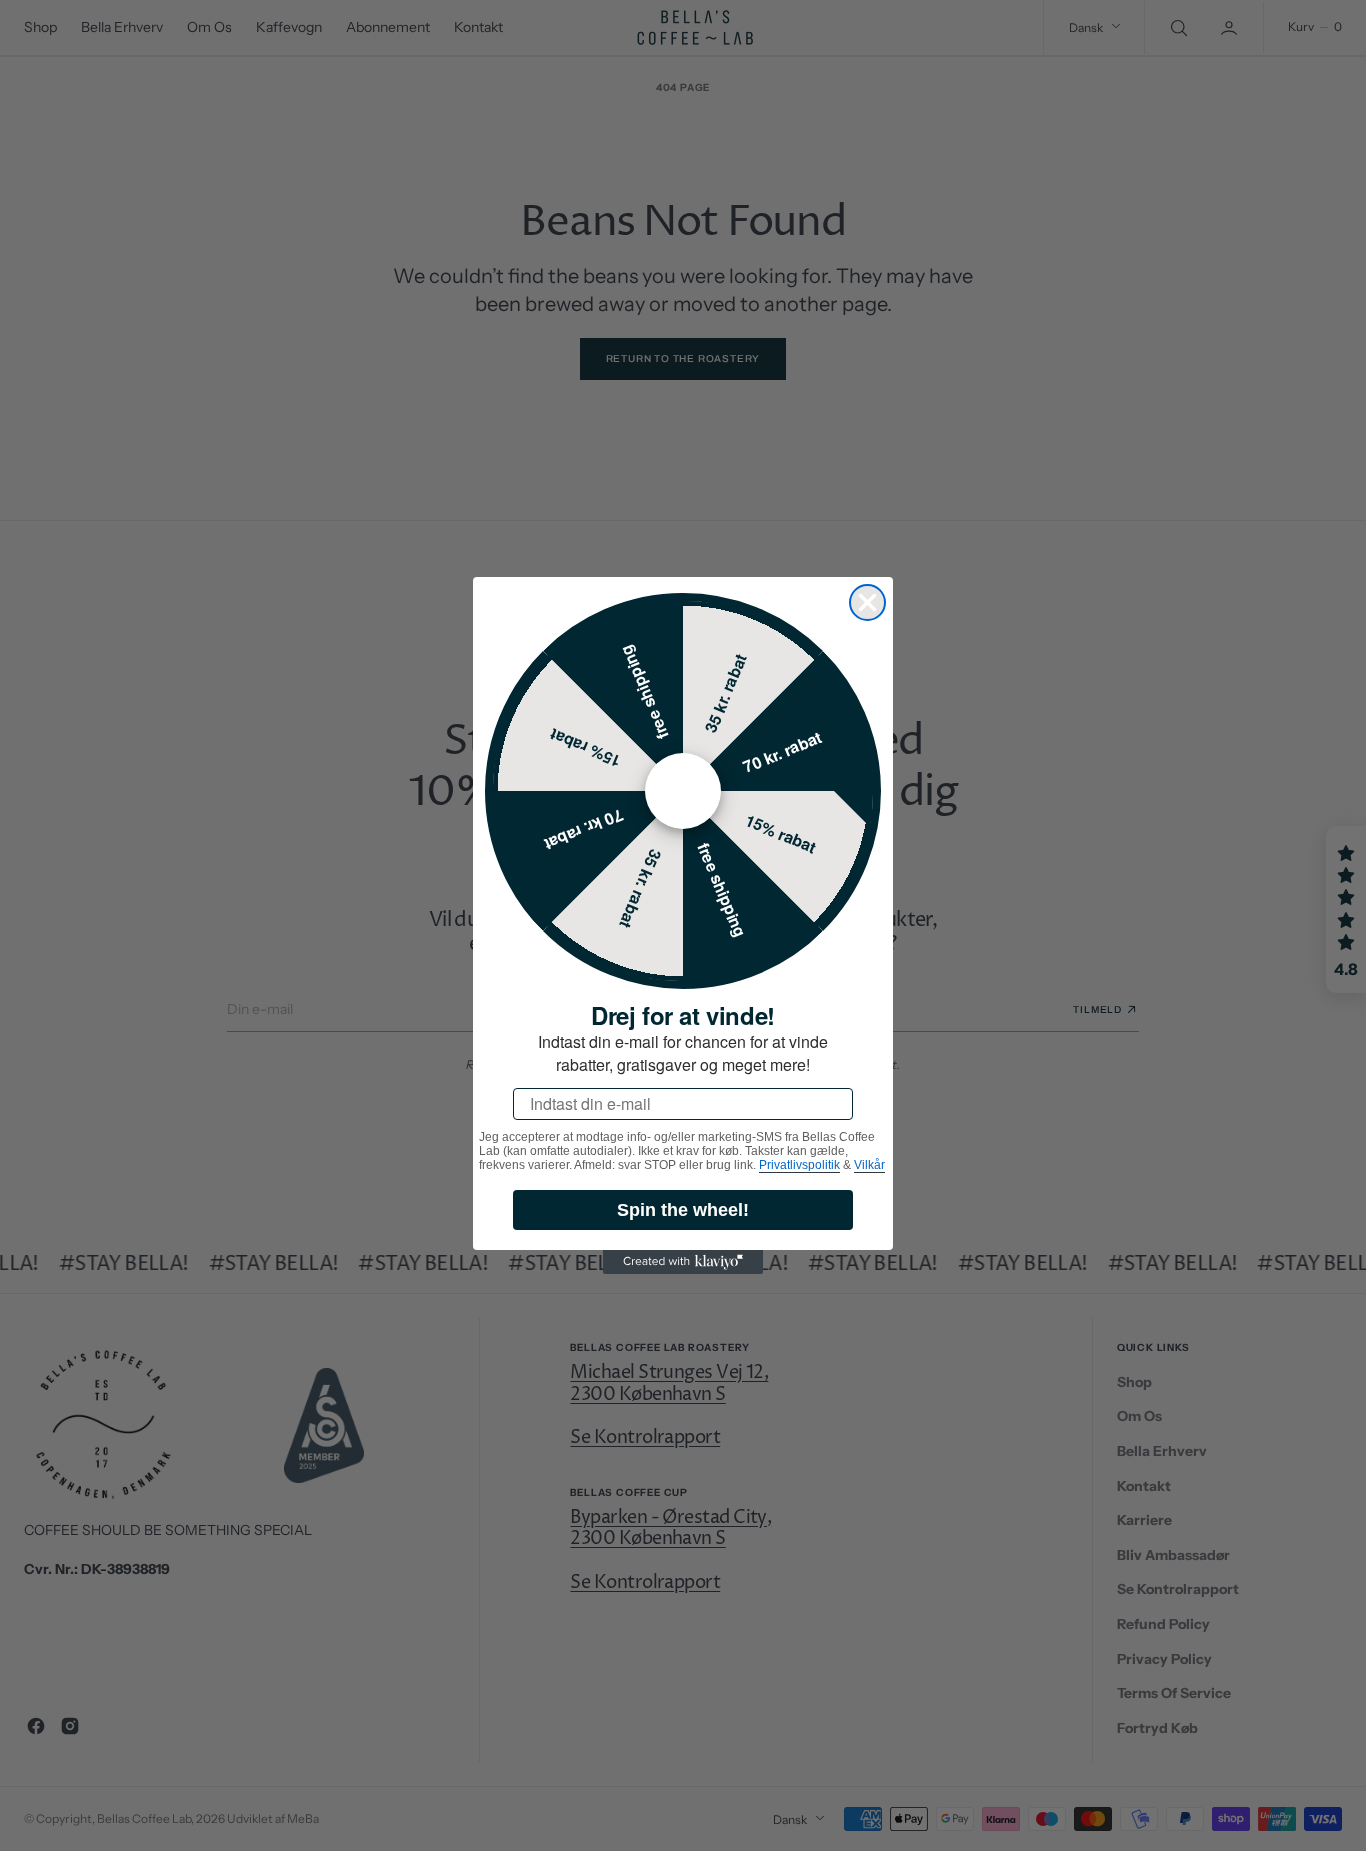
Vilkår (869, 1165)
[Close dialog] (867, 602)
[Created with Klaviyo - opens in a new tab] (683, 1262)
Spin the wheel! (683, 1210)
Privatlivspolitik (799, 1165)
